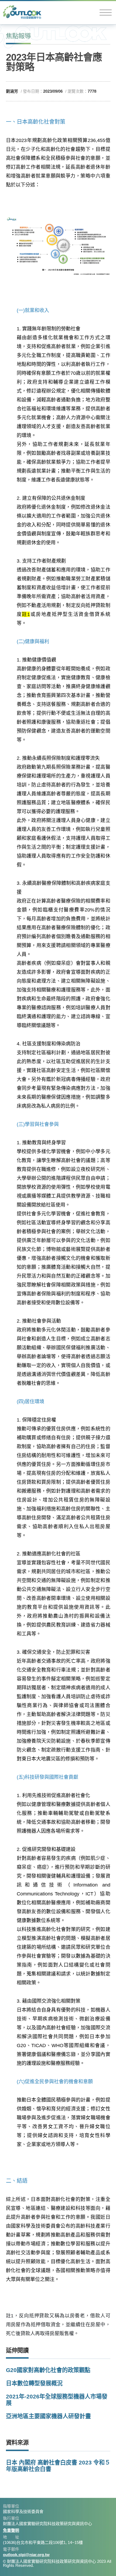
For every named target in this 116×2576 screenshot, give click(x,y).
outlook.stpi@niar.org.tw (26, 2555)
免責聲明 (11, 2530)
